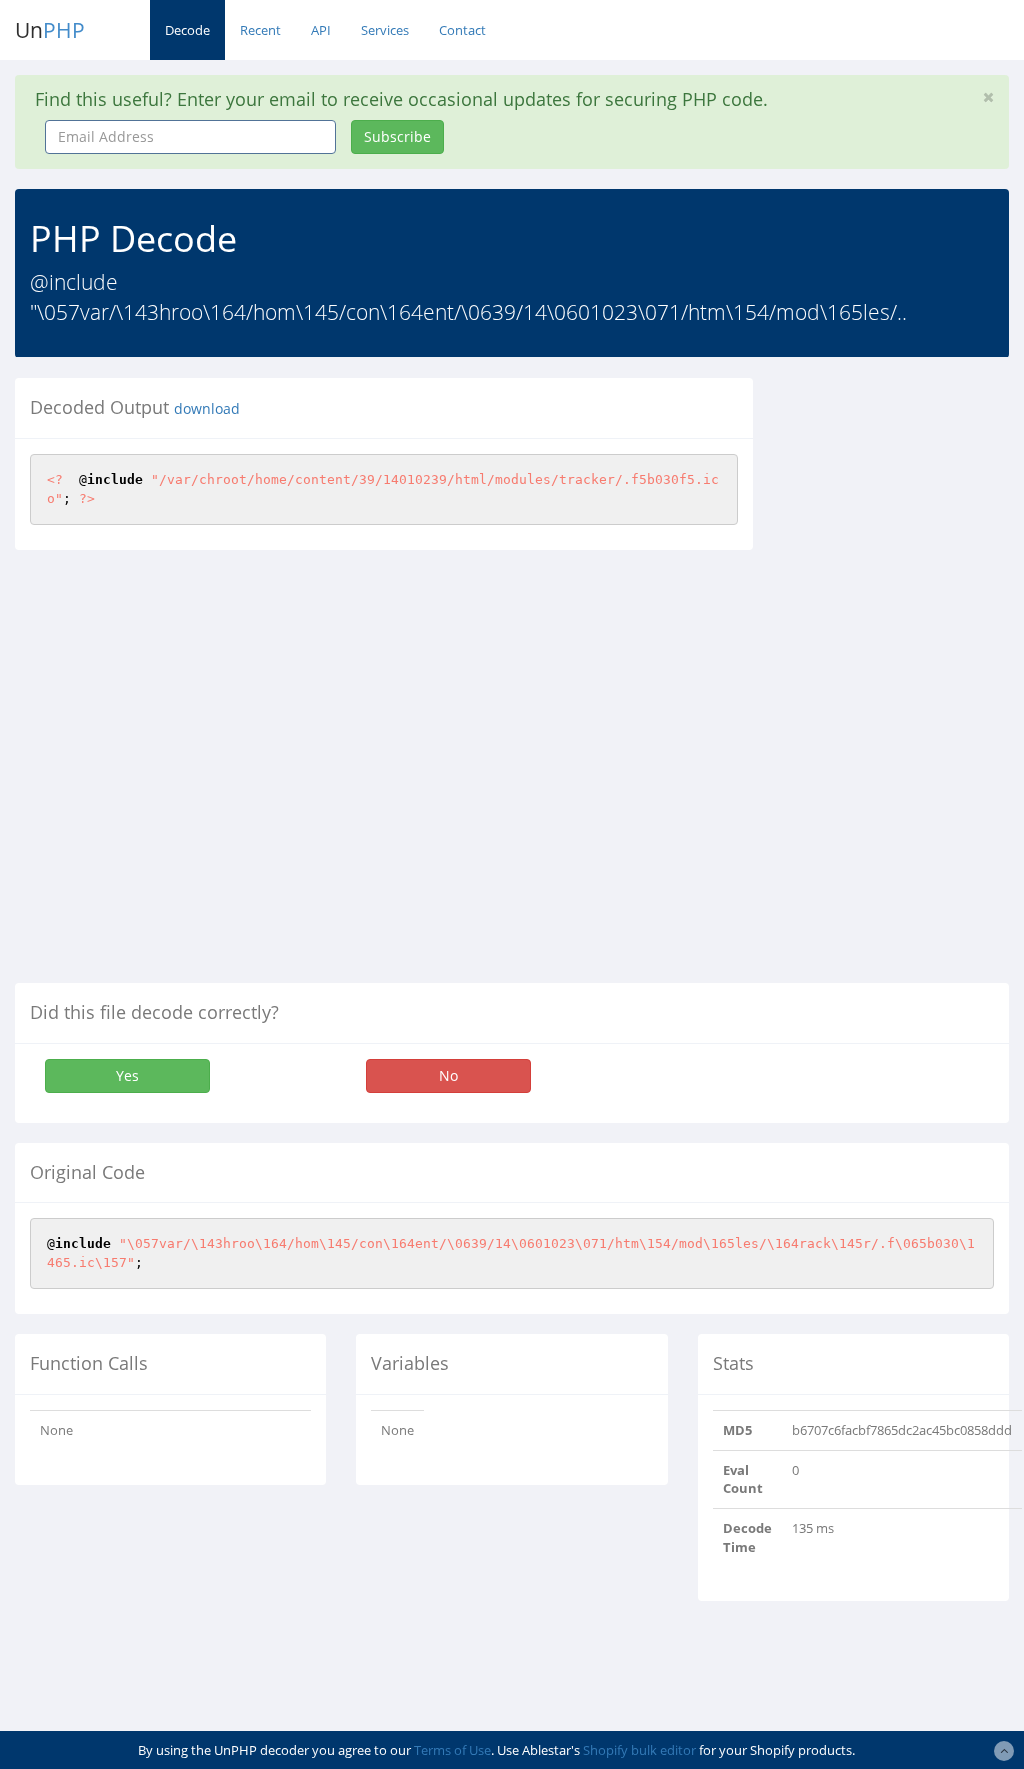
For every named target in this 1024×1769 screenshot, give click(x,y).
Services (385, 30)
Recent (260, 30)
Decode (187, 30)
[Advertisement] (903, 678)
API (321, 30)
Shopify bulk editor (639, 1750)
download (207, 409)
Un (50, 30)
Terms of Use (452, 1750)
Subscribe (397, 136)
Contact (462, 30)
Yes (127, 1075)
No (448, 1075)
